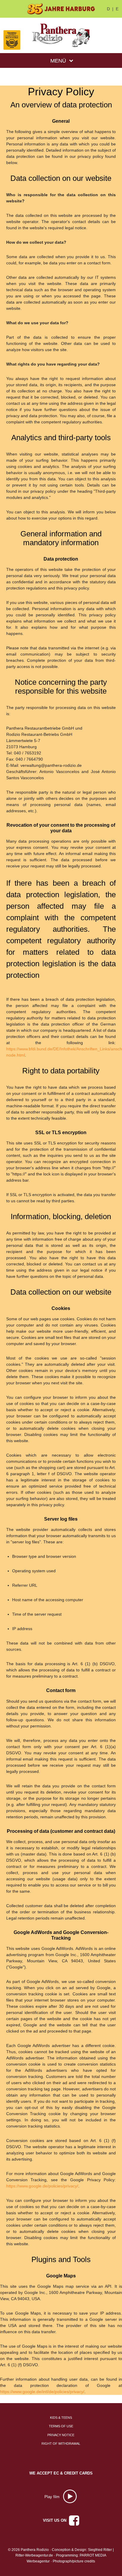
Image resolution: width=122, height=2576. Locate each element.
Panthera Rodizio (35, 2550)
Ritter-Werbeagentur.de (34, 2555)
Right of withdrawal (61, 2444)
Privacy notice (61, 2435)
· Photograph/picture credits (73, 2561)
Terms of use (61, 2426)
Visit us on (55, 2520)
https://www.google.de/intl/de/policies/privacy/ (42, 2392)
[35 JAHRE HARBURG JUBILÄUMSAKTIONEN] (61, 9)
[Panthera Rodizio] (61, 35)
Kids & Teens (61, 2418)
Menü (59, 61)
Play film (52, 2497)
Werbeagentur (38, 2561)
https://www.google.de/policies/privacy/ (42, 2186)
